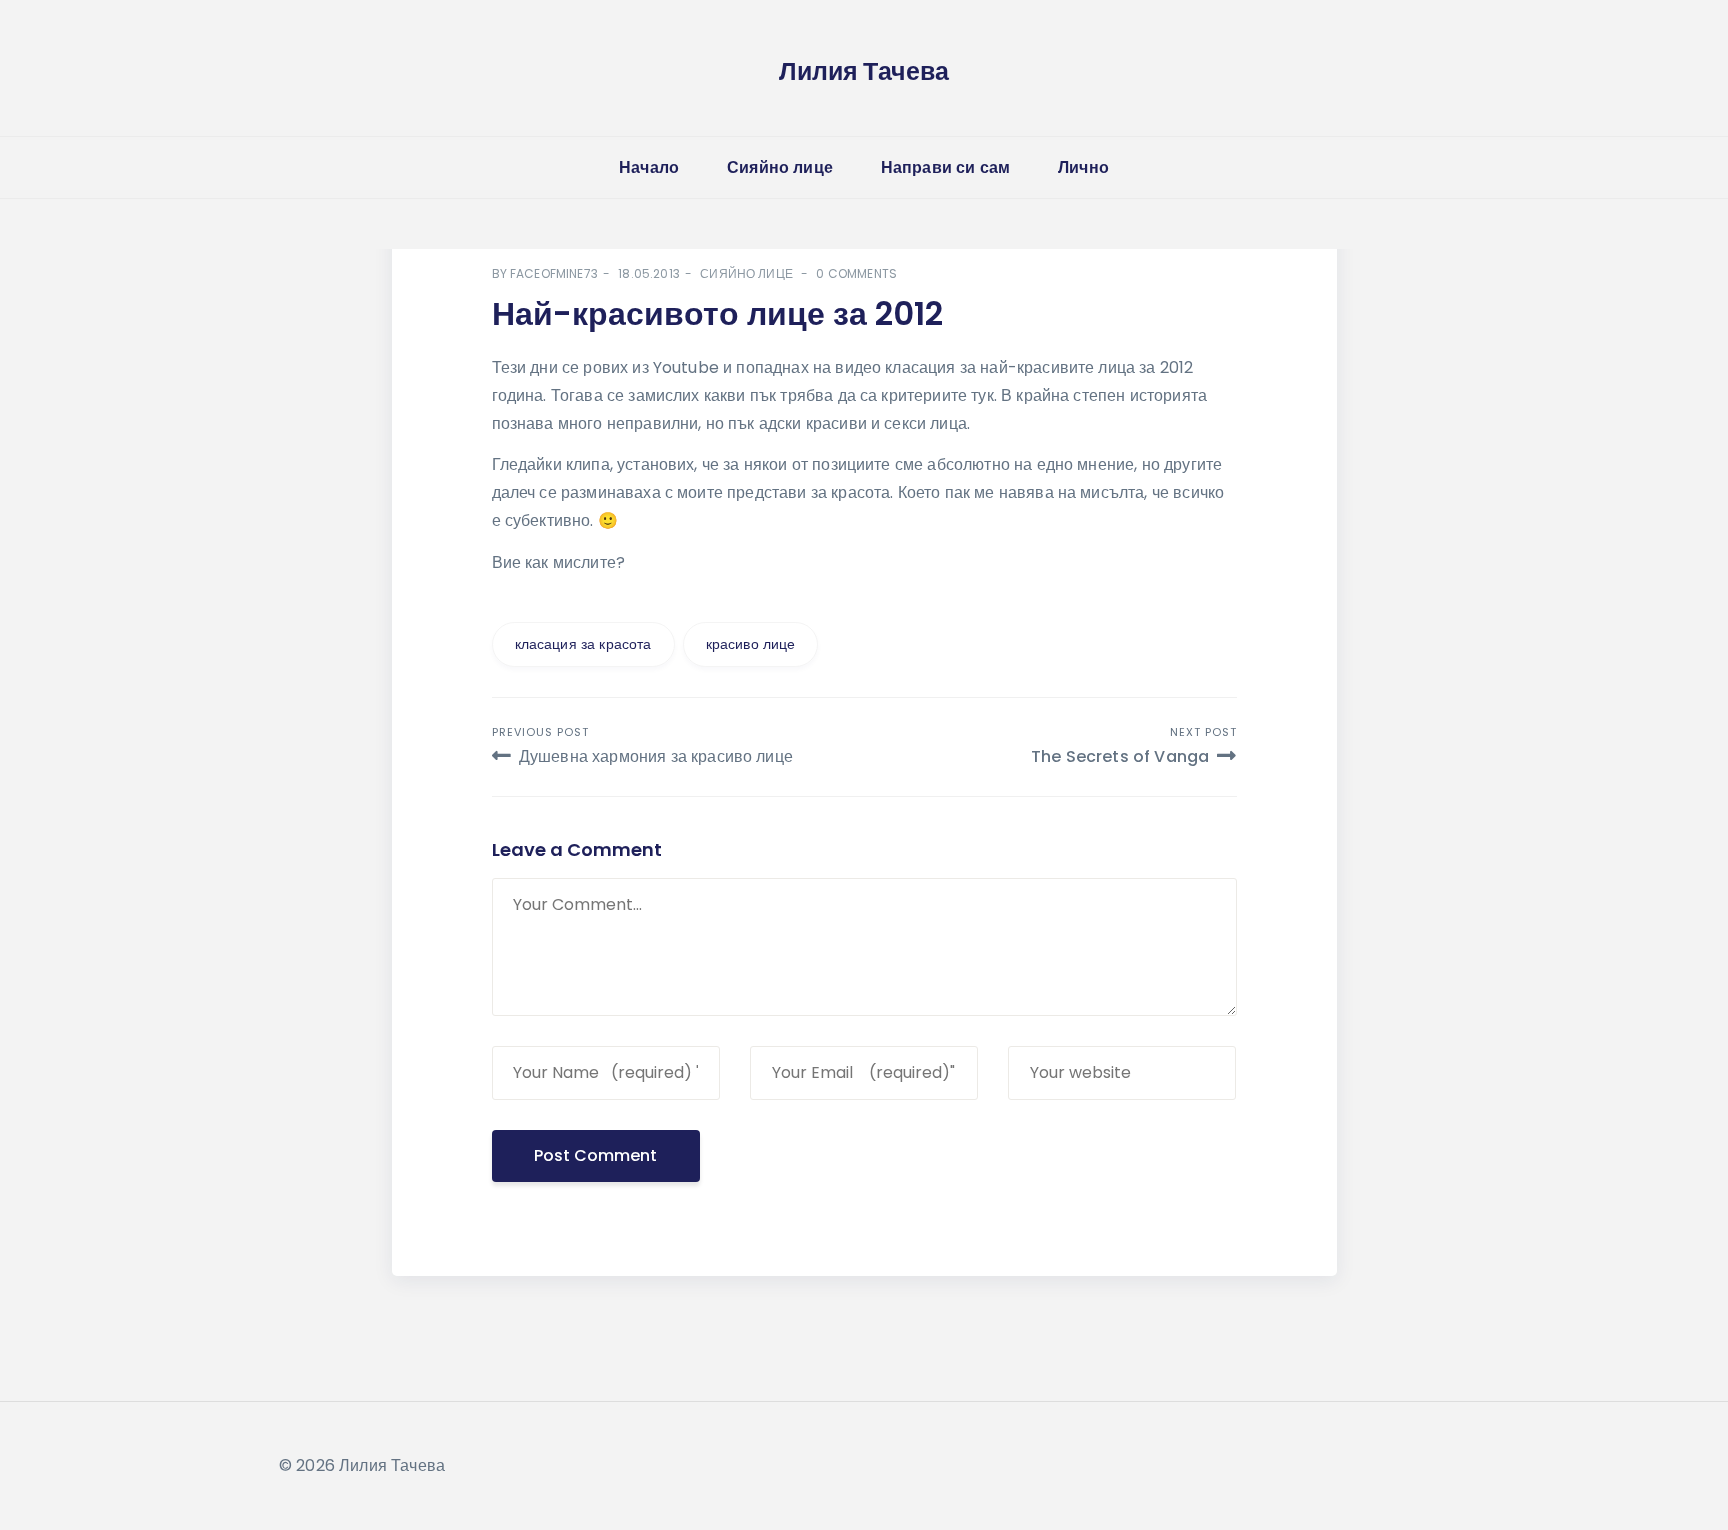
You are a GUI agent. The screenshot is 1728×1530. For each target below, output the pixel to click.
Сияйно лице (780, 167)
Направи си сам (945, 167)
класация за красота (583, 644)
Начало (649, 167)
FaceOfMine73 (554, 273)
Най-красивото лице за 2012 (717, 313)
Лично (1083, 167)
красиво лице (751, 644)
